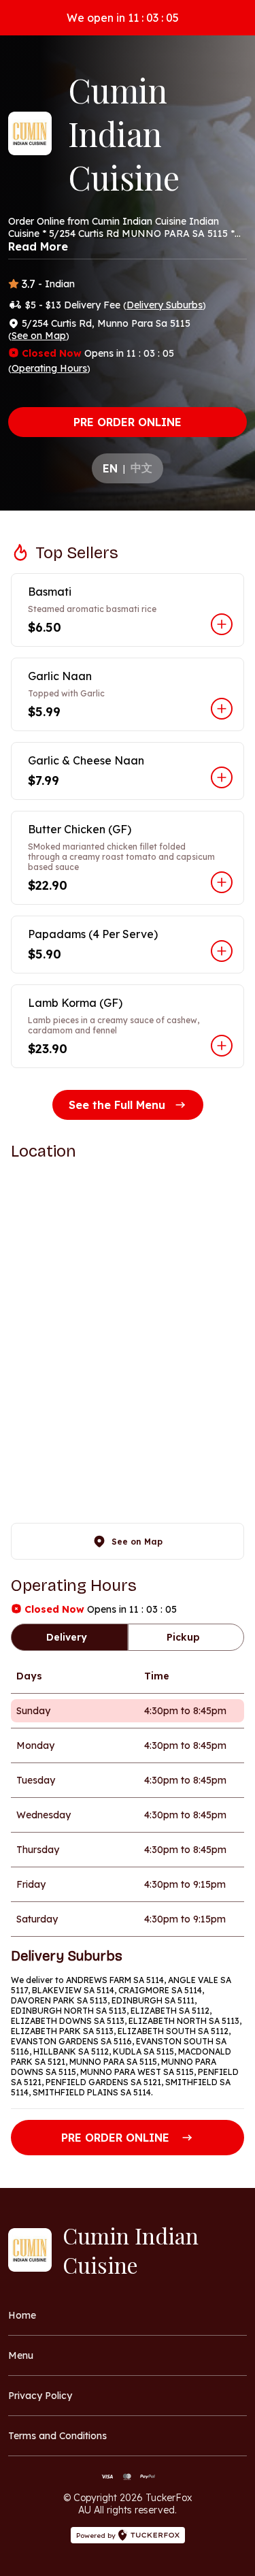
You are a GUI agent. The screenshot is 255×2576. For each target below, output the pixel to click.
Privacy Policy (40, 2396)
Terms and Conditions (57, 2436)
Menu (21, 2355)
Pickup (183, 1637)
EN (110, 468)
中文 (141, 468)
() (165, 305)
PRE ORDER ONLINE (128, 422)
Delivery (67, 1637)
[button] (128, 610)
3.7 (29, 284)
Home (22, 2315)
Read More (38, 246)
